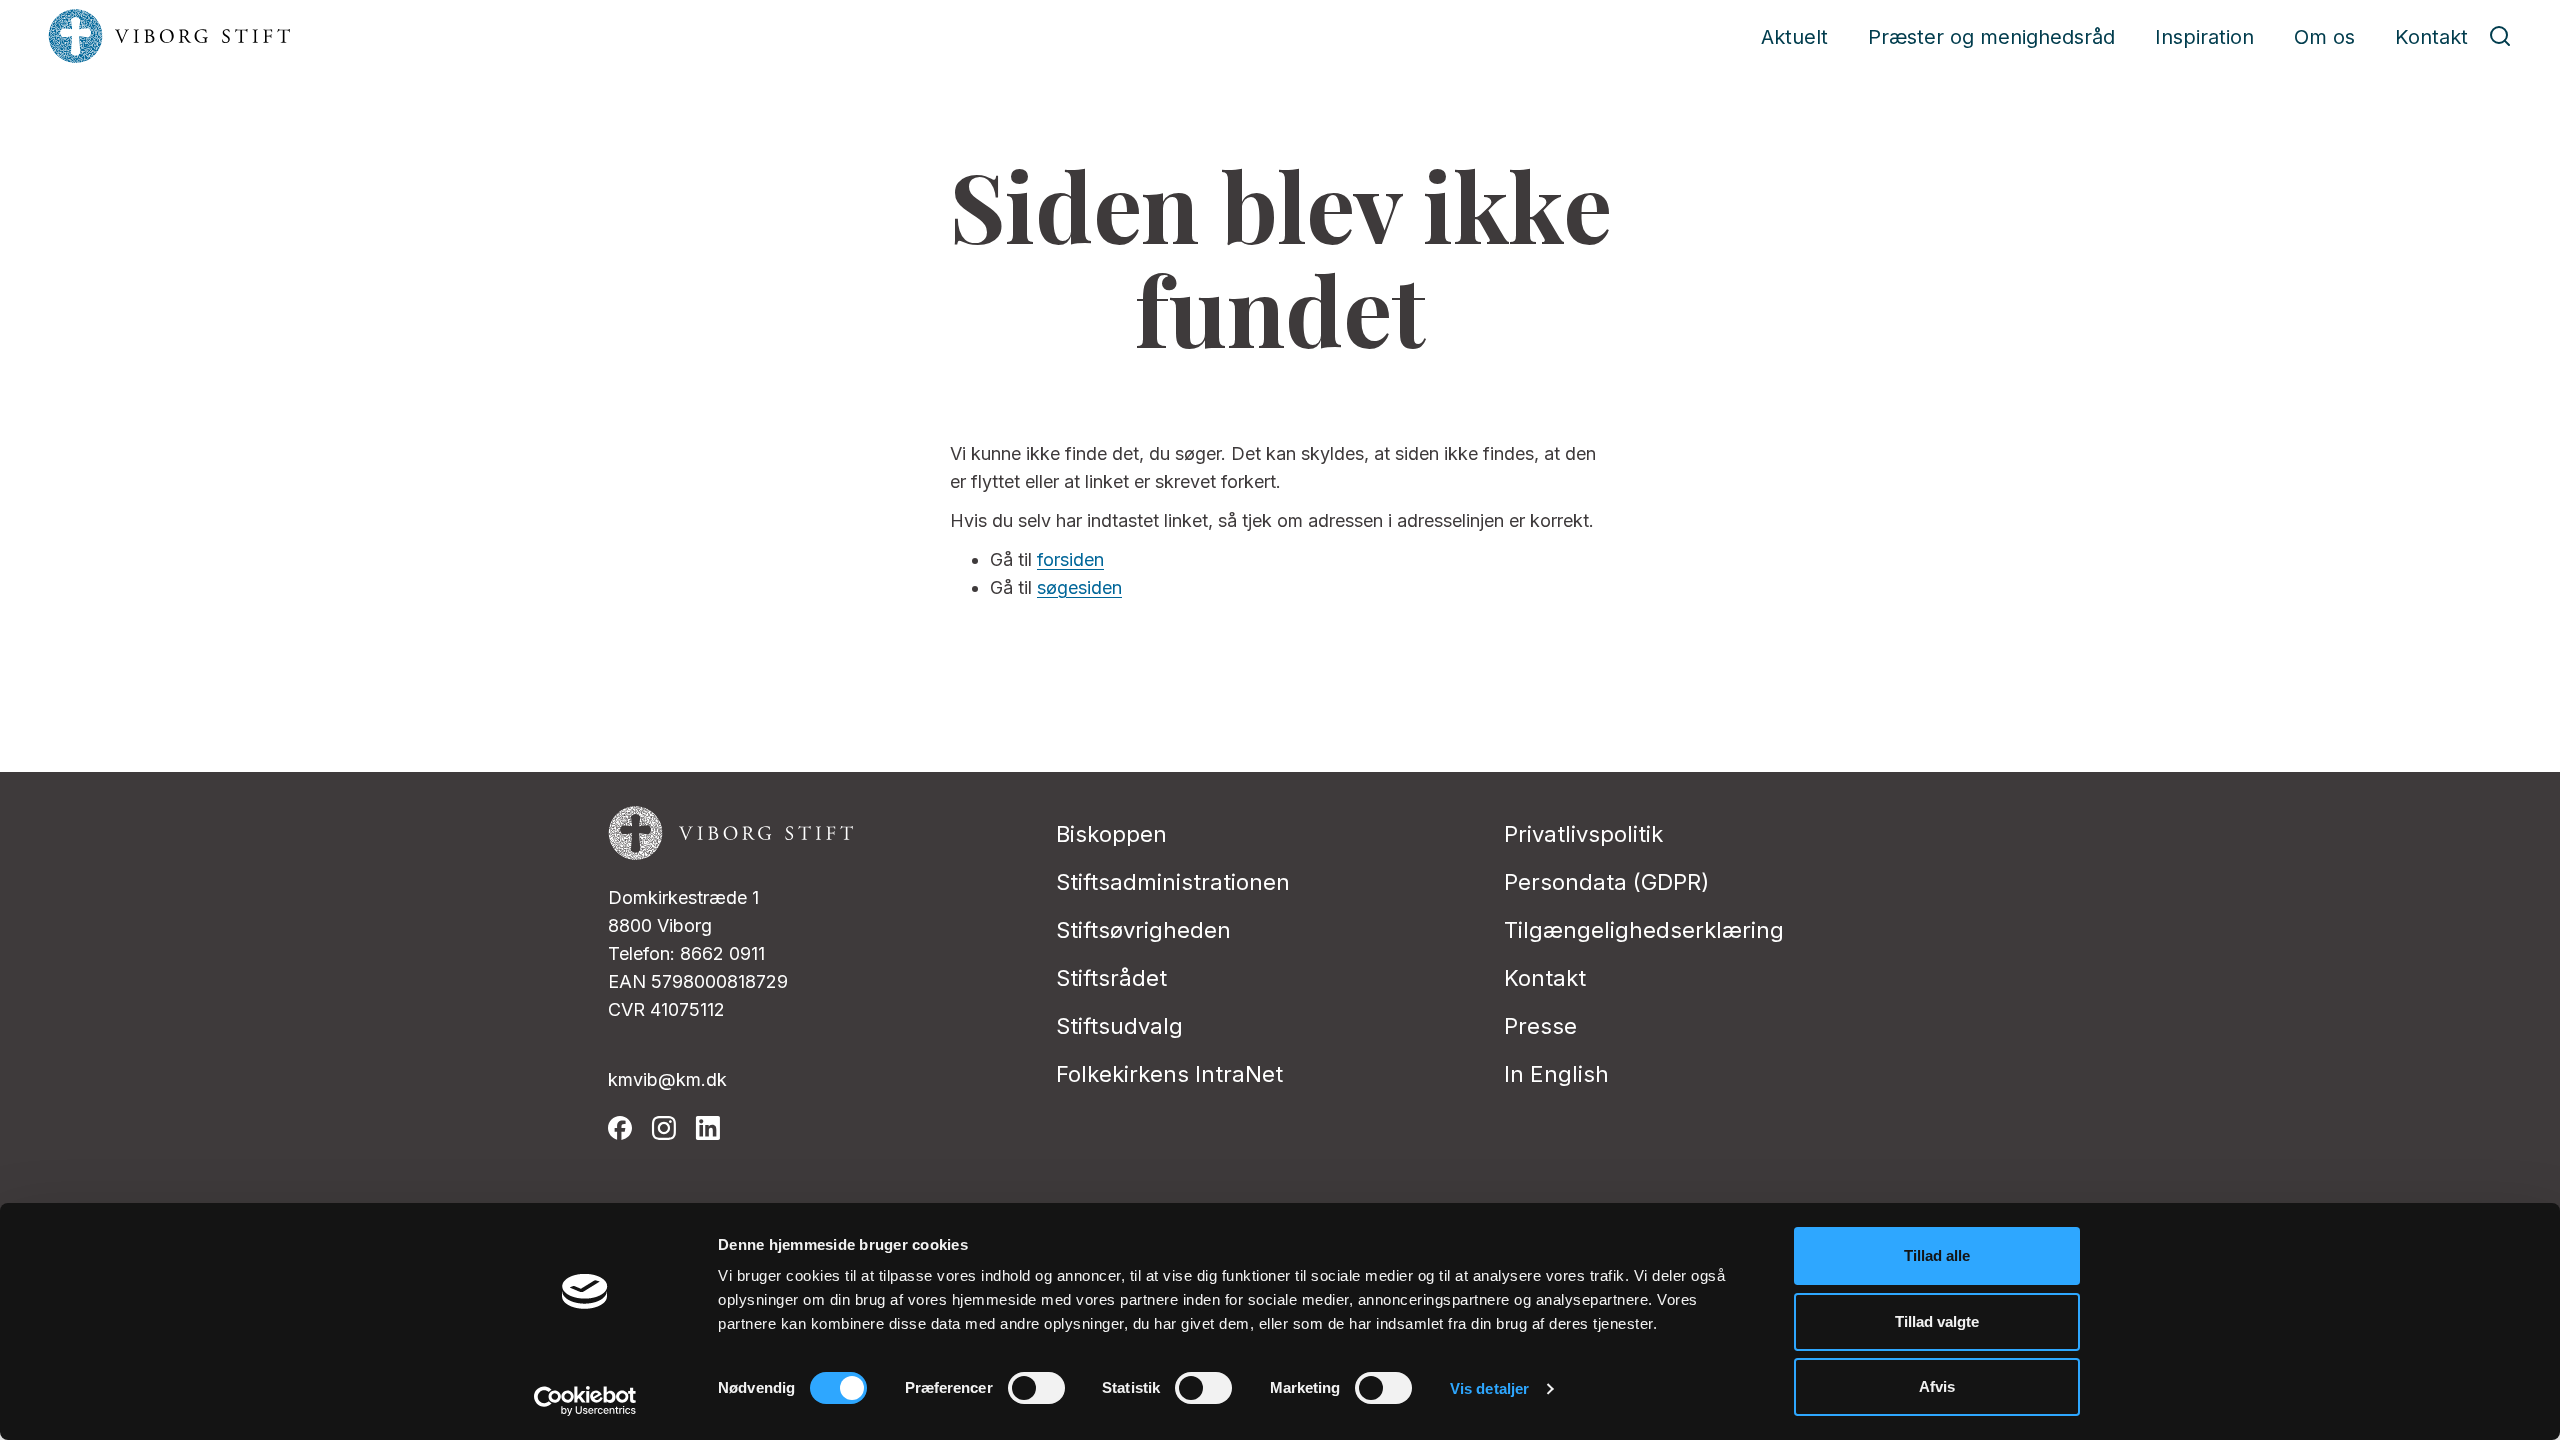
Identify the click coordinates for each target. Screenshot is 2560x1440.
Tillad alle (1937, 1255)
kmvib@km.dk (667, 1079)
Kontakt (2431, 37)
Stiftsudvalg (1119, 1026)
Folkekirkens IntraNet (1169, 1074)
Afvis (1937, 1386)
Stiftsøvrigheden (1143, 930)
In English (1556, 1074)
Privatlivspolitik (1583, 834)
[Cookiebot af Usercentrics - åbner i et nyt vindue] (585, 1401)
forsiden (1070, 559)
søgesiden (1079, 587)
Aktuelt (1794, 37)
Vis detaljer (1489, 1388)
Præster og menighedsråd (1991, 37)
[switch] (1036, 1388)
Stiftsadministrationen (1173, 882)
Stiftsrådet (1111, 978)
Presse (1540, 1026)
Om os (2324, 37)
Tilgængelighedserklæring (1644, 930)
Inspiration (2204, 37)
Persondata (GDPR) (1606, 882)
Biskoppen (1111, 834)
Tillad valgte (1937, 1321)
